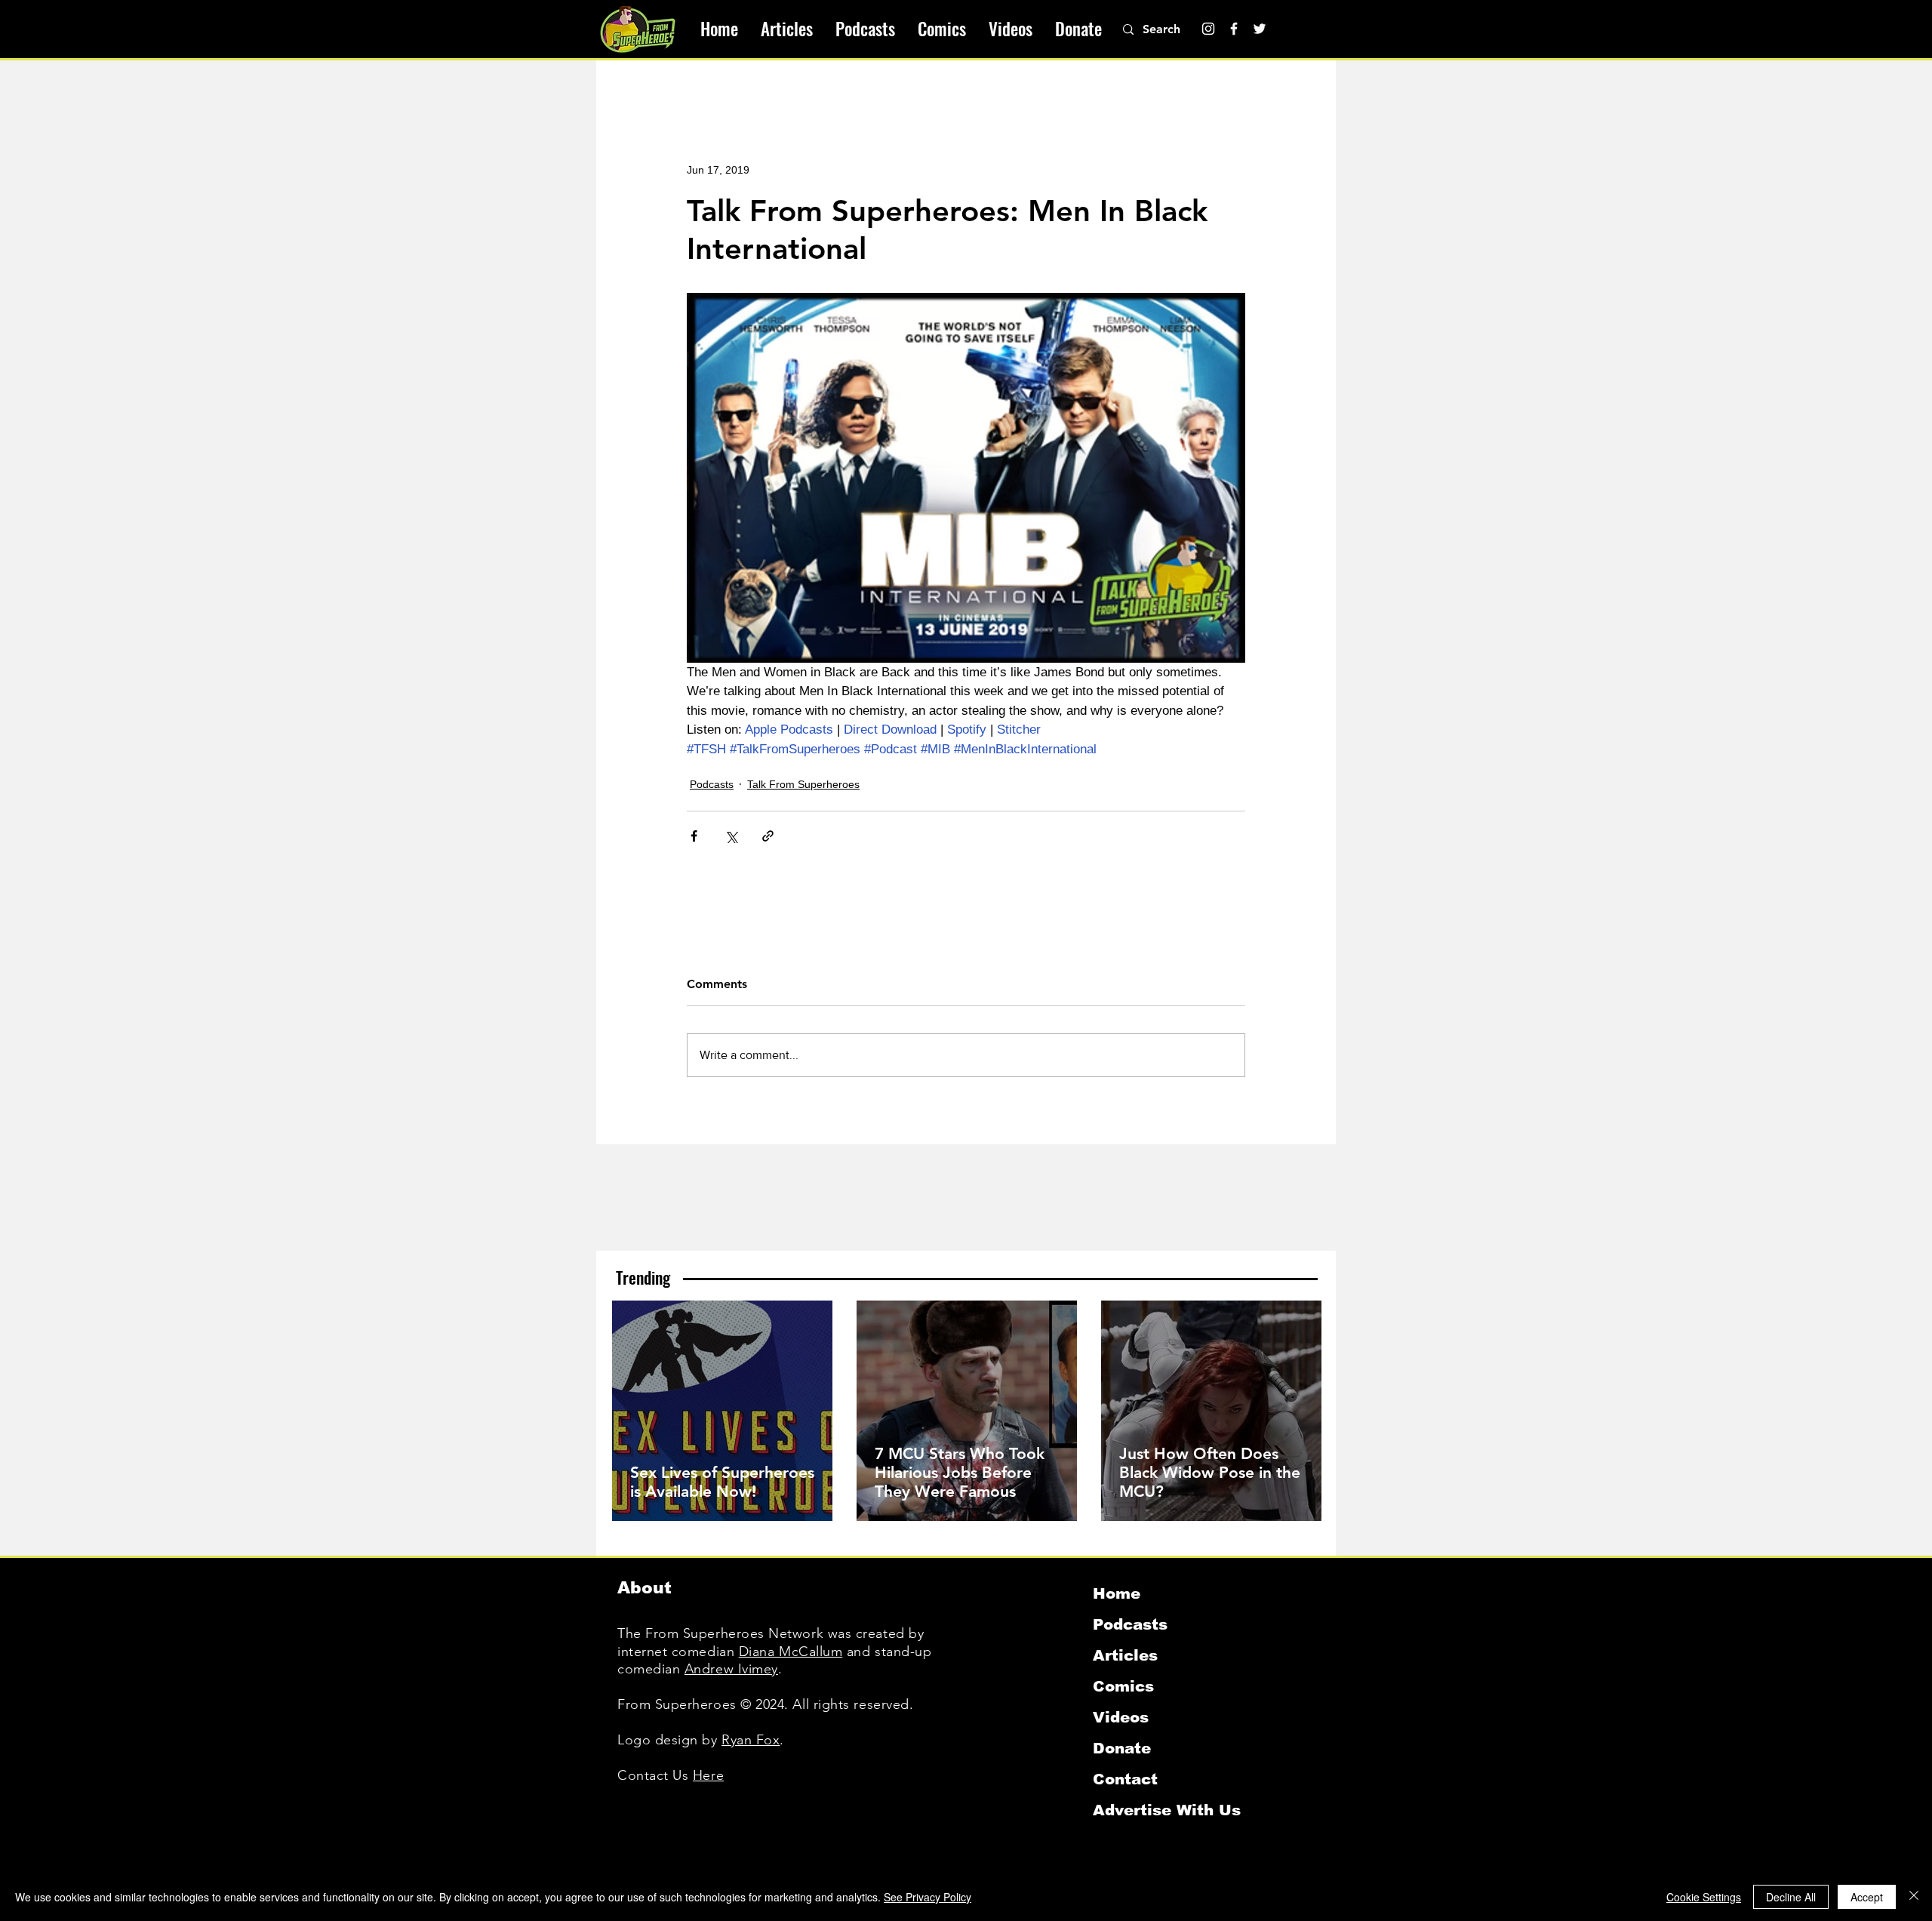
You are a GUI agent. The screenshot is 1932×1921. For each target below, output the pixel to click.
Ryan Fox (751, 1740)
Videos (1121, 1717)
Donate (1122, 1748)
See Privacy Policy (928, 1897)
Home (1117, 1593)
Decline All (1791, 1897)
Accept (1867, 1897)
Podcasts (712, 784)
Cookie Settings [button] (1704, 1897)
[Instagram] (1208, 29)
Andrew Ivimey (731, 1669)
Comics (1123, 1686)
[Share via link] (768, 836)
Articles (1125, 1655)
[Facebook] (1234, 29)
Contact (1125, 1779)
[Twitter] (1260, 29)
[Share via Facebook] (694, 836)
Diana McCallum (791, 1652)
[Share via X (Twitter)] (731, 836)
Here (708, 1775)
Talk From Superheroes (803, 784)
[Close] (1914, 1897)
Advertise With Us (1167, 1810)
